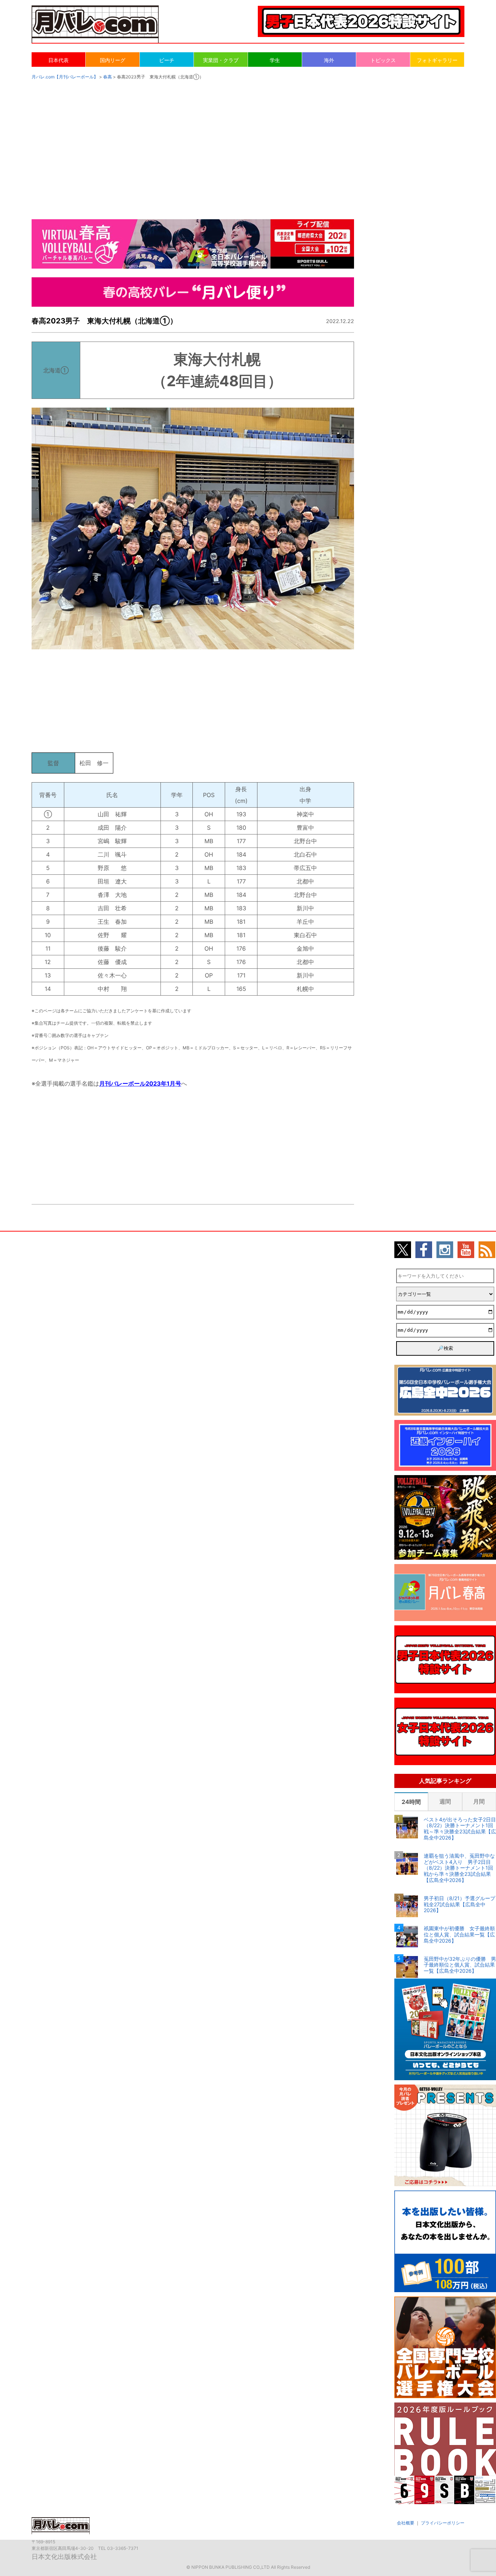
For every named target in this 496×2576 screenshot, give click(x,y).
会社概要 (406, 2523)
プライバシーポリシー (443, 2523)
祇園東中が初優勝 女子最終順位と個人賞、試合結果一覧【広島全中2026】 (459, 1935)
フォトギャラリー (437, 60)
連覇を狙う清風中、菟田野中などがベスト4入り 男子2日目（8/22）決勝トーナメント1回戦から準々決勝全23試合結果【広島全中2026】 (459, 1868)
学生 (275, 60)
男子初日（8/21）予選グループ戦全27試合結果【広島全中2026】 (460, 1905)
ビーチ (167, 60)
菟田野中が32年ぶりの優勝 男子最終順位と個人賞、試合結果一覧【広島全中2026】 (460, 1965)
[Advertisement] (248, 142)
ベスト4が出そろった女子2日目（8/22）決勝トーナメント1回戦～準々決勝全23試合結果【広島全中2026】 (460, 1829)
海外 (329, 60)
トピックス (383, 60)
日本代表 (58, 60)
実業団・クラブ (221, 60)
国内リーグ (113, 60)
